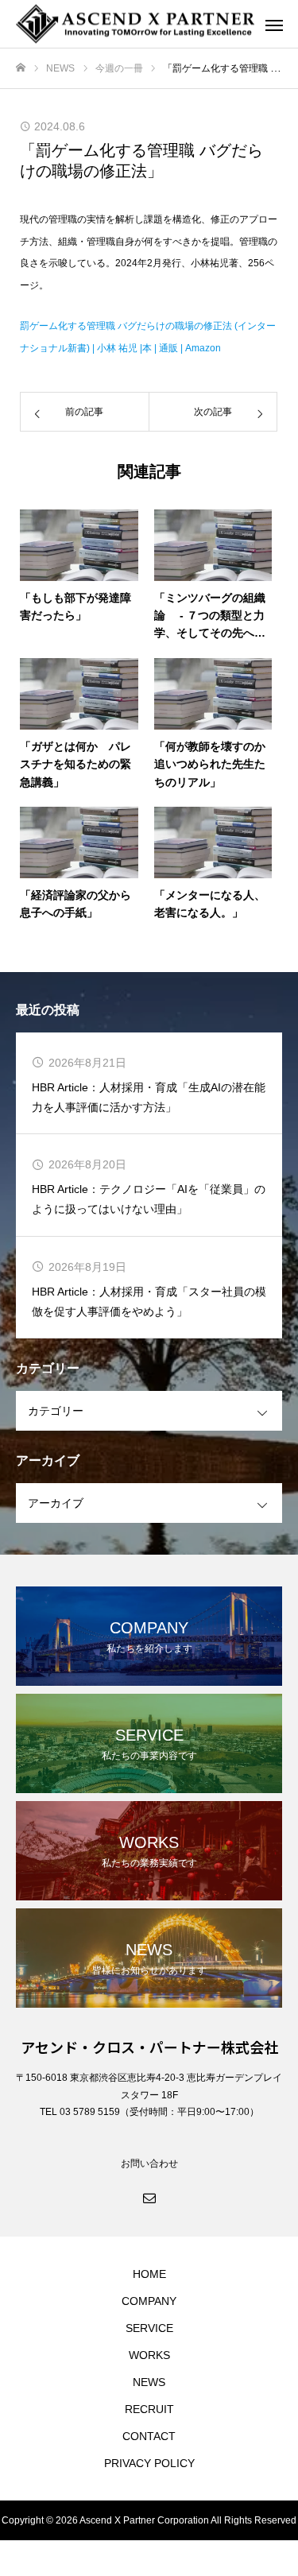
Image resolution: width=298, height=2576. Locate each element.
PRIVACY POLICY (149, 2463)
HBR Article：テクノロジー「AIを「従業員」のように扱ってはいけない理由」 (149, 1199)
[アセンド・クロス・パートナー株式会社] (133, 24)
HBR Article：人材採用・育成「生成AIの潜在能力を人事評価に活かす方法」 (149, 1097)
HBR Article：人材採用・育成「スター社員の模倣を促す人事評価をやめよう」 (149, 1302)
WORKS (149, 2355)
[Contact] (149, 2197)
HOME (149, 2274)
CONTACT (149, 2436)
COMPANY (149, 2301)
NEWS (149, 2382)
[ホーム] (21, 68)
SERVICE (149, 2328)
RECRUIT (149, 2409)
